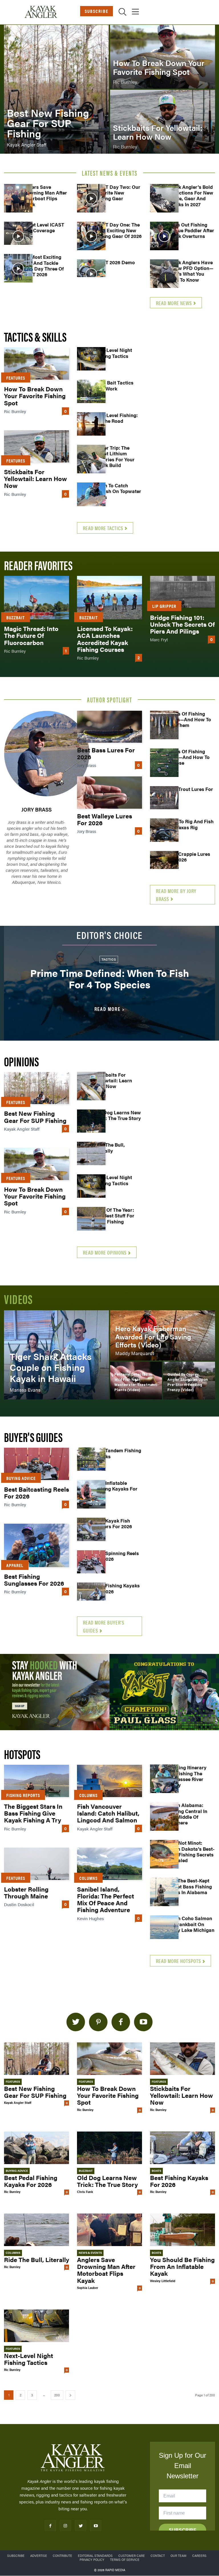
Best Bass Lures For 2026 (106, 753)
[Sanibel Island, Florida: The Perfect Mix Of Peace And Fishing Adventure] (109, 1864)
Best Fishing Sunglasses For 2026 (34, 1580)
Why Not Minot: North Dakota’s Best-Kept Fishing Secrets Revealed (191, 1851)
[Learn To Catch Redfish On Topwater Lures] (91, 497)
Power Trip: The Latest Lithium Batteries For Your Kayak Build (114, 456)
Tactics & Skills (35, 336)
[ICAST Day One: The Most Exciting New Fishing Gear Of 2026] (91, 236)
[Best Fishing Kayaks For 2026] (91, 1597)
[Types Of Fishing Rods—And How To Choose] (164, 763)
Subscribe (97, 11)
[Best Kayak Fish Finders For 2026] (91, 1532)
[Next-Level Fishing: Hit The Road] (91, 426)
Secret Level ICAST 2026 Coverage (43, 227)
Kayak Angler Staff (22, 1129)
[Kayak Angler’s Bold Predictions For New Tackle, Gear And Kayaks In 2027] (164, 198)
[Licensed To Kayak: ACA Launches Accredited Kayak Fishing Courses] (109, 598)
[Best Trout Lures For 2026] (164, 800)
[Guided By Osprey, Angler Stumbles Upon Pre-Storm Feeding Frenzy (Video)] (189, 1381)
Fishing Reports (23, 1795)
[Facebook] (50, 2526)
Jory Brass (36, 809)
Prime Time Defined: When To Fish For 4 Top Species (110, 978)
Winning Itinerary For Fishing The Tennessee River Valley (187, 1776)
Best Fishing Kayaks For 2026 (117, 1588)
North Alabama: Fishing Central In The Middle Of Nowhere (187, 1814)
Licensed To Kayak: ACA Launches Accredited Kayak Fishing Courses (105, 639)
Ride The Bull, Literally (109, 1147)
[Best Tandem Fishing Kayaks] (91, 1462)
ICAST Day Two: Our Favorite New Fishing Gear (117, 193)
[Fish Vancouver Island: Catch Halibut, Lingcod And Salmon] (109, 1781)
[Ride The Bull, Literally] (91, 1156)
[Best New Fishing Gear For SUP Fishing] (56, 89)
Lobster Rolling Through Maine (26, 1892)
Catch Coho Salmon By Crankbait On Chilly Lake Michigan (191, 1924)
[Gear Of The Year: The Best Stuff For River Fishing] (91, 1221)
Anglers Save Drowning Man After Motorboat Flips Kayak (44, 196)
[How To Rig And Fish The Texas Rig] (164, 833)
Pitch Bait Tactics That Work (114, 385)
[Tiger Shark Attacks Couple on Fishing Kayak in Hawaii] (56, 1355)
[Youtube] (96, 2526)
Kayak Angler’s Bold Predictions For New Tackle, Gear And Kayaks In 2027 (190, 196)
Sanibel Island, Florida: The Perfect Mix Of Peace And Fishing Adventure (106, 1899)
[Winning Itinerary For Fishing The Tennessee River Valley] (164, 1779)
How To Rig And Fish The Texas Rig (190, 824)
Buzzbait (16, 617)
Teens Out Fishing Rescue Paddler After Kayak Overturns (191, 230)
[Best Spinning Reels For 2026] (91, 1565)
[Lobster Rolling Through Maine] (36, 1864)
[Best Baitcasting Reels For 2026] (36, 1464)
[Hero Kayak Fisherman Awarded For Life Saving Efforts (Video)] (163, 1335)
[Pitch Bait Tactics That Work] (91, 394)
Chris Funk (85, 2192)
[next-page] (70, 2395)
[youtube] (143, 2022)
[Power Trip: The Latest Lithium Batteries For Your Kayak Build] (91, 459)
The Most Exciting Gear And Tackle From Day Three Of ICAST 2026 (42, 266)
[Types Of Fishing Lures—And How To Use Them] (164, 725)
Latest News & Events (110, 173)
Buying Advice (21, 1478)
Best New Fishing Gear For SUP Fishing (35, 1116)
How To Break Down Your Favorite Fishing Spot (35, 395)
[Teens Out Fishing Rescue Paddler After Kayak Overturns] (164, 236)
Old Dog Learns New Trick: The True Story (117, 1115)
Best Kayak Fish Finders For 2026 (113, 1523)
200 (57, 2395)
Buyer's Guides (33, 1437)
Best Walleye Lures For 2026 (105, 819)
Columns (88, 1795)
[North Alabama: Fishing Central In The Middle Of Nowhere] (164, 1816)
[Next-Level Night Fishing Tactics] (91, 361)
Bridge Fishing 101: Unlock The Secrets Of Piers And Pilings (182, 624)
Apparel (15, 1565)
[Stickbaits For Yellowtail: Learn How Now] (163, 122)
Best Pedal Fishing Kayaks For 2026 (31, 2181)
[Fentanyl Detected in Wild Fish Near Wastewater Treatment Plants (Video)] (136, 1381)
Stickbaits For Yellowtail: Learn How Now (36, 478)
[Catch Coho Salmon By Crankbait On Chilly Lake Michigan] (164, 1930)
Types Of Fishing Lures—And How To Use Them (189, 719)
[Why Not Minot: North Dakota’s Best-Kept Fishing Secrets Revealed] (164, 1854)
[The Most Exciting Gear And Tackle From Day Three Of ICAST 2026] (18, 268)
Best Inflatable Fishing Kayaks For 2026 (116, 1489)
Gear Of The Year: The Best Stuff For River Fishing (114, 1216)
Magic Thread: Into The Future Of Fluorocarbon (31, 635)
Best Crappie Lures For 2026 (189, 857)
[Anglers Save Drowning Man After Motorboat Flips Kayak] (18, 198)
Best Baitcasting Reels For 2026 (36, 1492)
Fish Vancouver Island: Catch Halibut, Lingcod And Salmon (108, 1813)
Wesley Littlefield (163, 2281)
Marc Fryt (159, 639)
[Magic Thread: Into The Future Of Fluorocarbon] (36, 598)
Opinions (21, 1061)
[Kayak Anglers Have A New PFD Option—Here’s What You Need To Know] (164, 274)
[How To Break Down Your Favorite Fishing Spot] (163, 57)
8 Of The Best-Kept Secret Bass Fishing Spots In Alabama (189, 1886)
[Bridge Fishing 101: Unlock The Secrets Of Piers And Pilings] (182, 592)
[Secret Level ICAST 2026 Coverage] (18, 236)
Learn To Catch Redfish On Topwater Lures (118, 491)
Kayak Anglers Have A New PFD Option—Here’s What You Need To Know (190, 271)
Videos (18, 1299)
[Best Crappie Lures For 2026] (164, 865)
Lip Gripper (164, 606)
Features (16, 378)
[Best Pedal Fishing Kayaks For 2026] (36, 2148)
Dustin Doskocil (19, 1904)
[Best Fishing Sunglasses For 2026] (36, 1545)
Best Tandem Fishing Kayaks (118, 1453)
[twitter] (76, 2022)
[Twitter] (81, 2526)
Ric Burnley (15, 411)
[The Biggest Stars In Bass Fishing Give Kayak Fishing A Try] (36, 1781)
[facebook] (121, 2022)
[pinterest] (98, 2022)
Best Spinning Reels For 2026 (116, 1556)
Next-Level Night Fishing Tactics (113, 353)
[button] (122, 13)
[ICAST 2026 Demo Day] (91, 274)
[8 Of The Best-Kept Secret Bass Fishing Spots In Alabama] (164, 1892)
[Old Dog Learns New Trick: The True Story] (91, 1124)
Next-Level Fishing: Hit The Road (116, 418)
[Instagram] (65, 2526)
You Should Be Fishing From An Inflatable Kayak (182, 2266)
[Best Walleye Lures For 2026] (109, 793)
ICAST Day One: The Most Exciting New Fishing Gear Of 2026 (118, 230)
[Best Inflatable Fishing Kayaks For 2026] (91, 1494)
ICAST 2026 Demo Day (114, 265)
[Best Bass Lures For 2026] (109, 727)
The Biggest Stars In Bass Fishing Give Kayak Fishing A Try (33, 1813)
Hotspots (22, 1754)
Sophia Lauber (88, 2288)
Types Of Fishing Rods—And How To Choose (188, 757)
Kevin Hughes (90, 1918)
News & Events (90, 2253)
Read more (108, 1009)
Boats (156, 2171)
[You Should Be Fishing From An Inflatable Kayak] (182, 2230)
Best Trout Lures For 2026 (190, 792)
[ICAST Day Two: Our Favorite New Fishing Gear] (91, 198)
